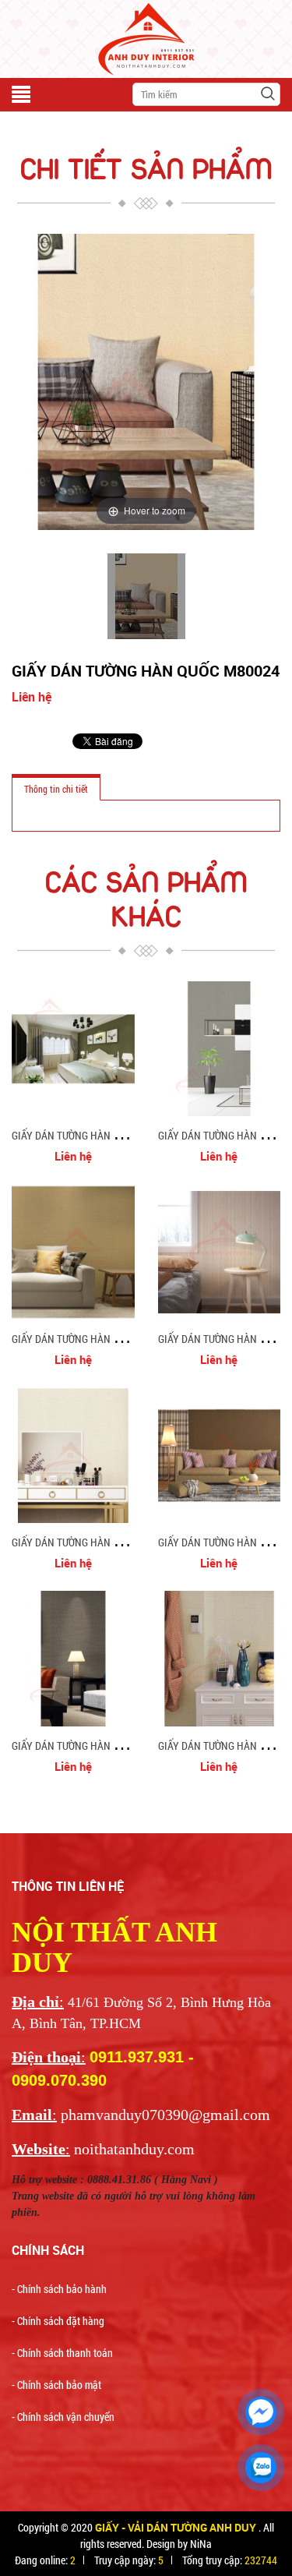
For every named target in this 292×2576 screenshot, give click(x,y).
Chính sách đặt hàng (61, 2321)
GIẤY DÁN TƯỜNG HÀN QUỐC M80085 (93, 1746)
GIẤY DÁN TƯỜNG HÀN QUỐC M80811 (93, 1339)
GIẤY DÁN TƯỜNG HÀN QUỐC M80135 (93, 1135)
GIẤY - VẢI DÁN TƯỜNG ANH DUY (177, 2527)
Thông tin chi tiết (56, 789)
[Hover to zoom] (146, 380)
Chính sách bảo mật (59, 2385)
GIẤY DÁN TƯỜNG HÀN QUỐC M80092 (93, 1542)
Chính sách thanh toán (65, 2353)
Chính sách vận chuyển (66, 2417)
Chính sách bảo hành (62, 2289)
